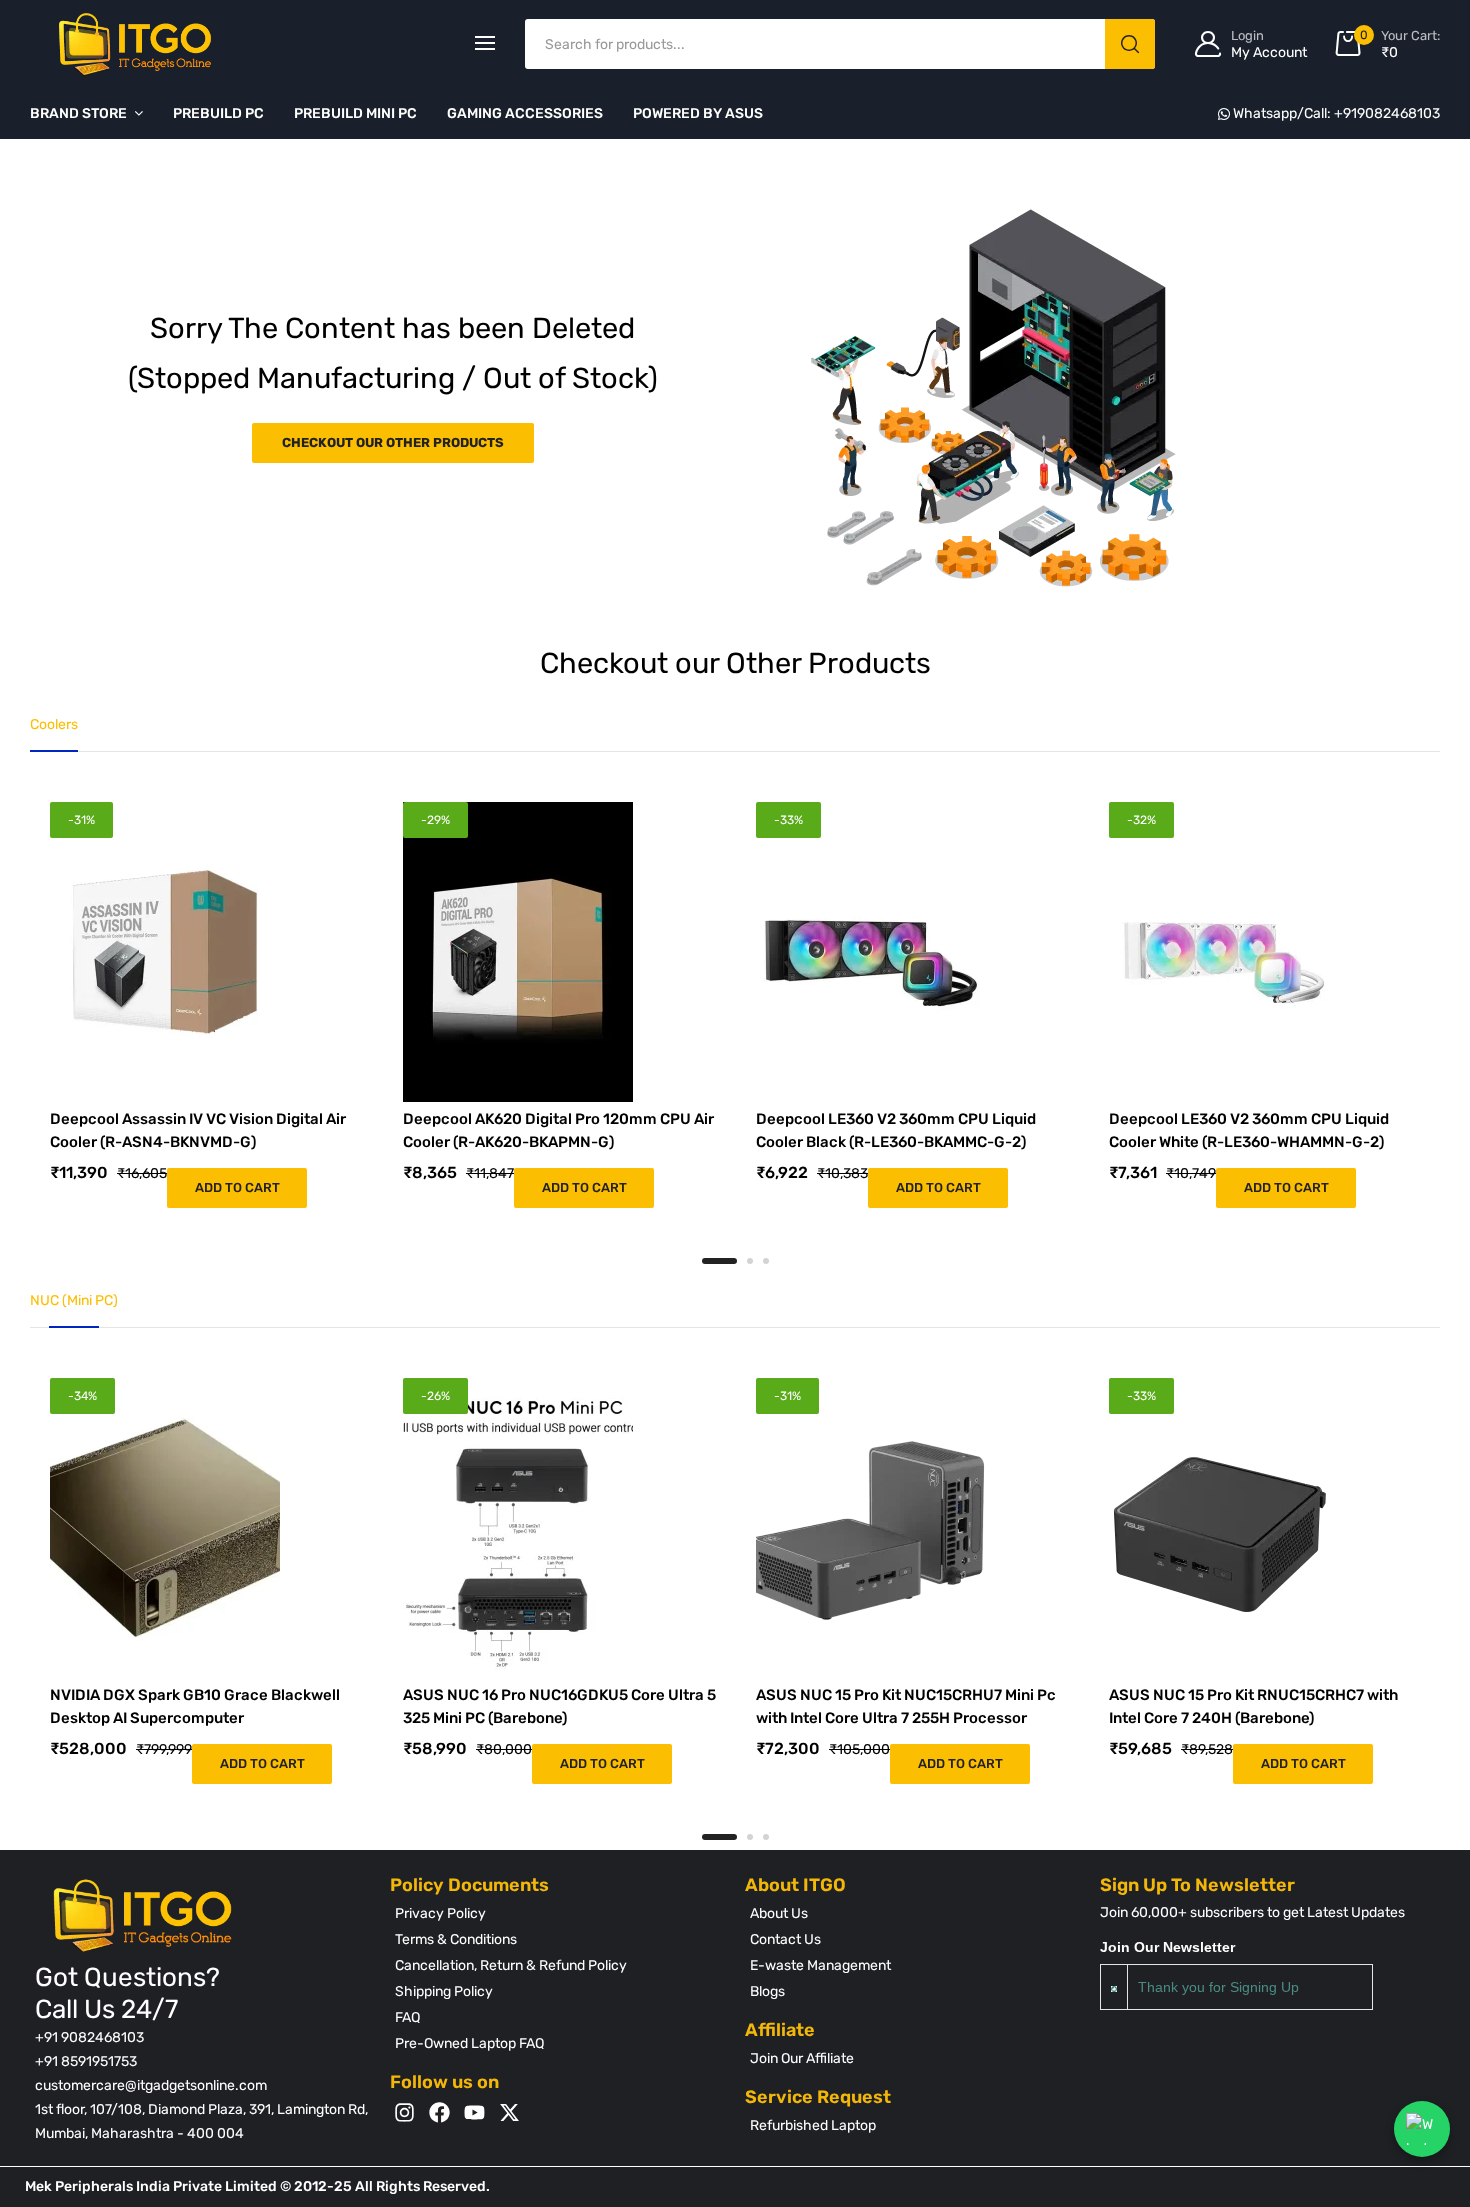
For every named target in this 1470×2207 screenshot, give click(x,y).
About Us (779, 1913)
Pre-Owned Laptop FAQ (469, 2043)
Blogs (767, 1991)
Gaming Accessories (525, 113)
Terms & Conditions (456, 1939)
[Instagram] (404, 2112)
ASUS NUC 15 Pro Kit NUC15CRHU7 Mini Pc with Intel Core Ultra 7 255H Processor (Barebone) (906, 1717)
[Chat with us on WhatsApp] (1422, 2129)
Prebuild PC (218, 113)
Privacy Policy (440, 1913)
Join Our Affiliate (802, 2058)
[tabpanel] (206, 1005)
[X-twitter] (509, 2112)
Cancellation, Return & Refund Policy (511, 1965)
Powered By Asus (698, 113)
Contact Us (785, 1939)
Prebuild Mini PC (355, 113)
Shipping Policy (444, 1991)
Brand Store (78, 113)
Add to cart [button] (237, 1187)
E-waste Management (820, 1965)
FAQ (407, 2017)
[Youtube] (474, 2112)
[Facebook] (439, 2112)
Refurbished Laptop (813, 2125)
